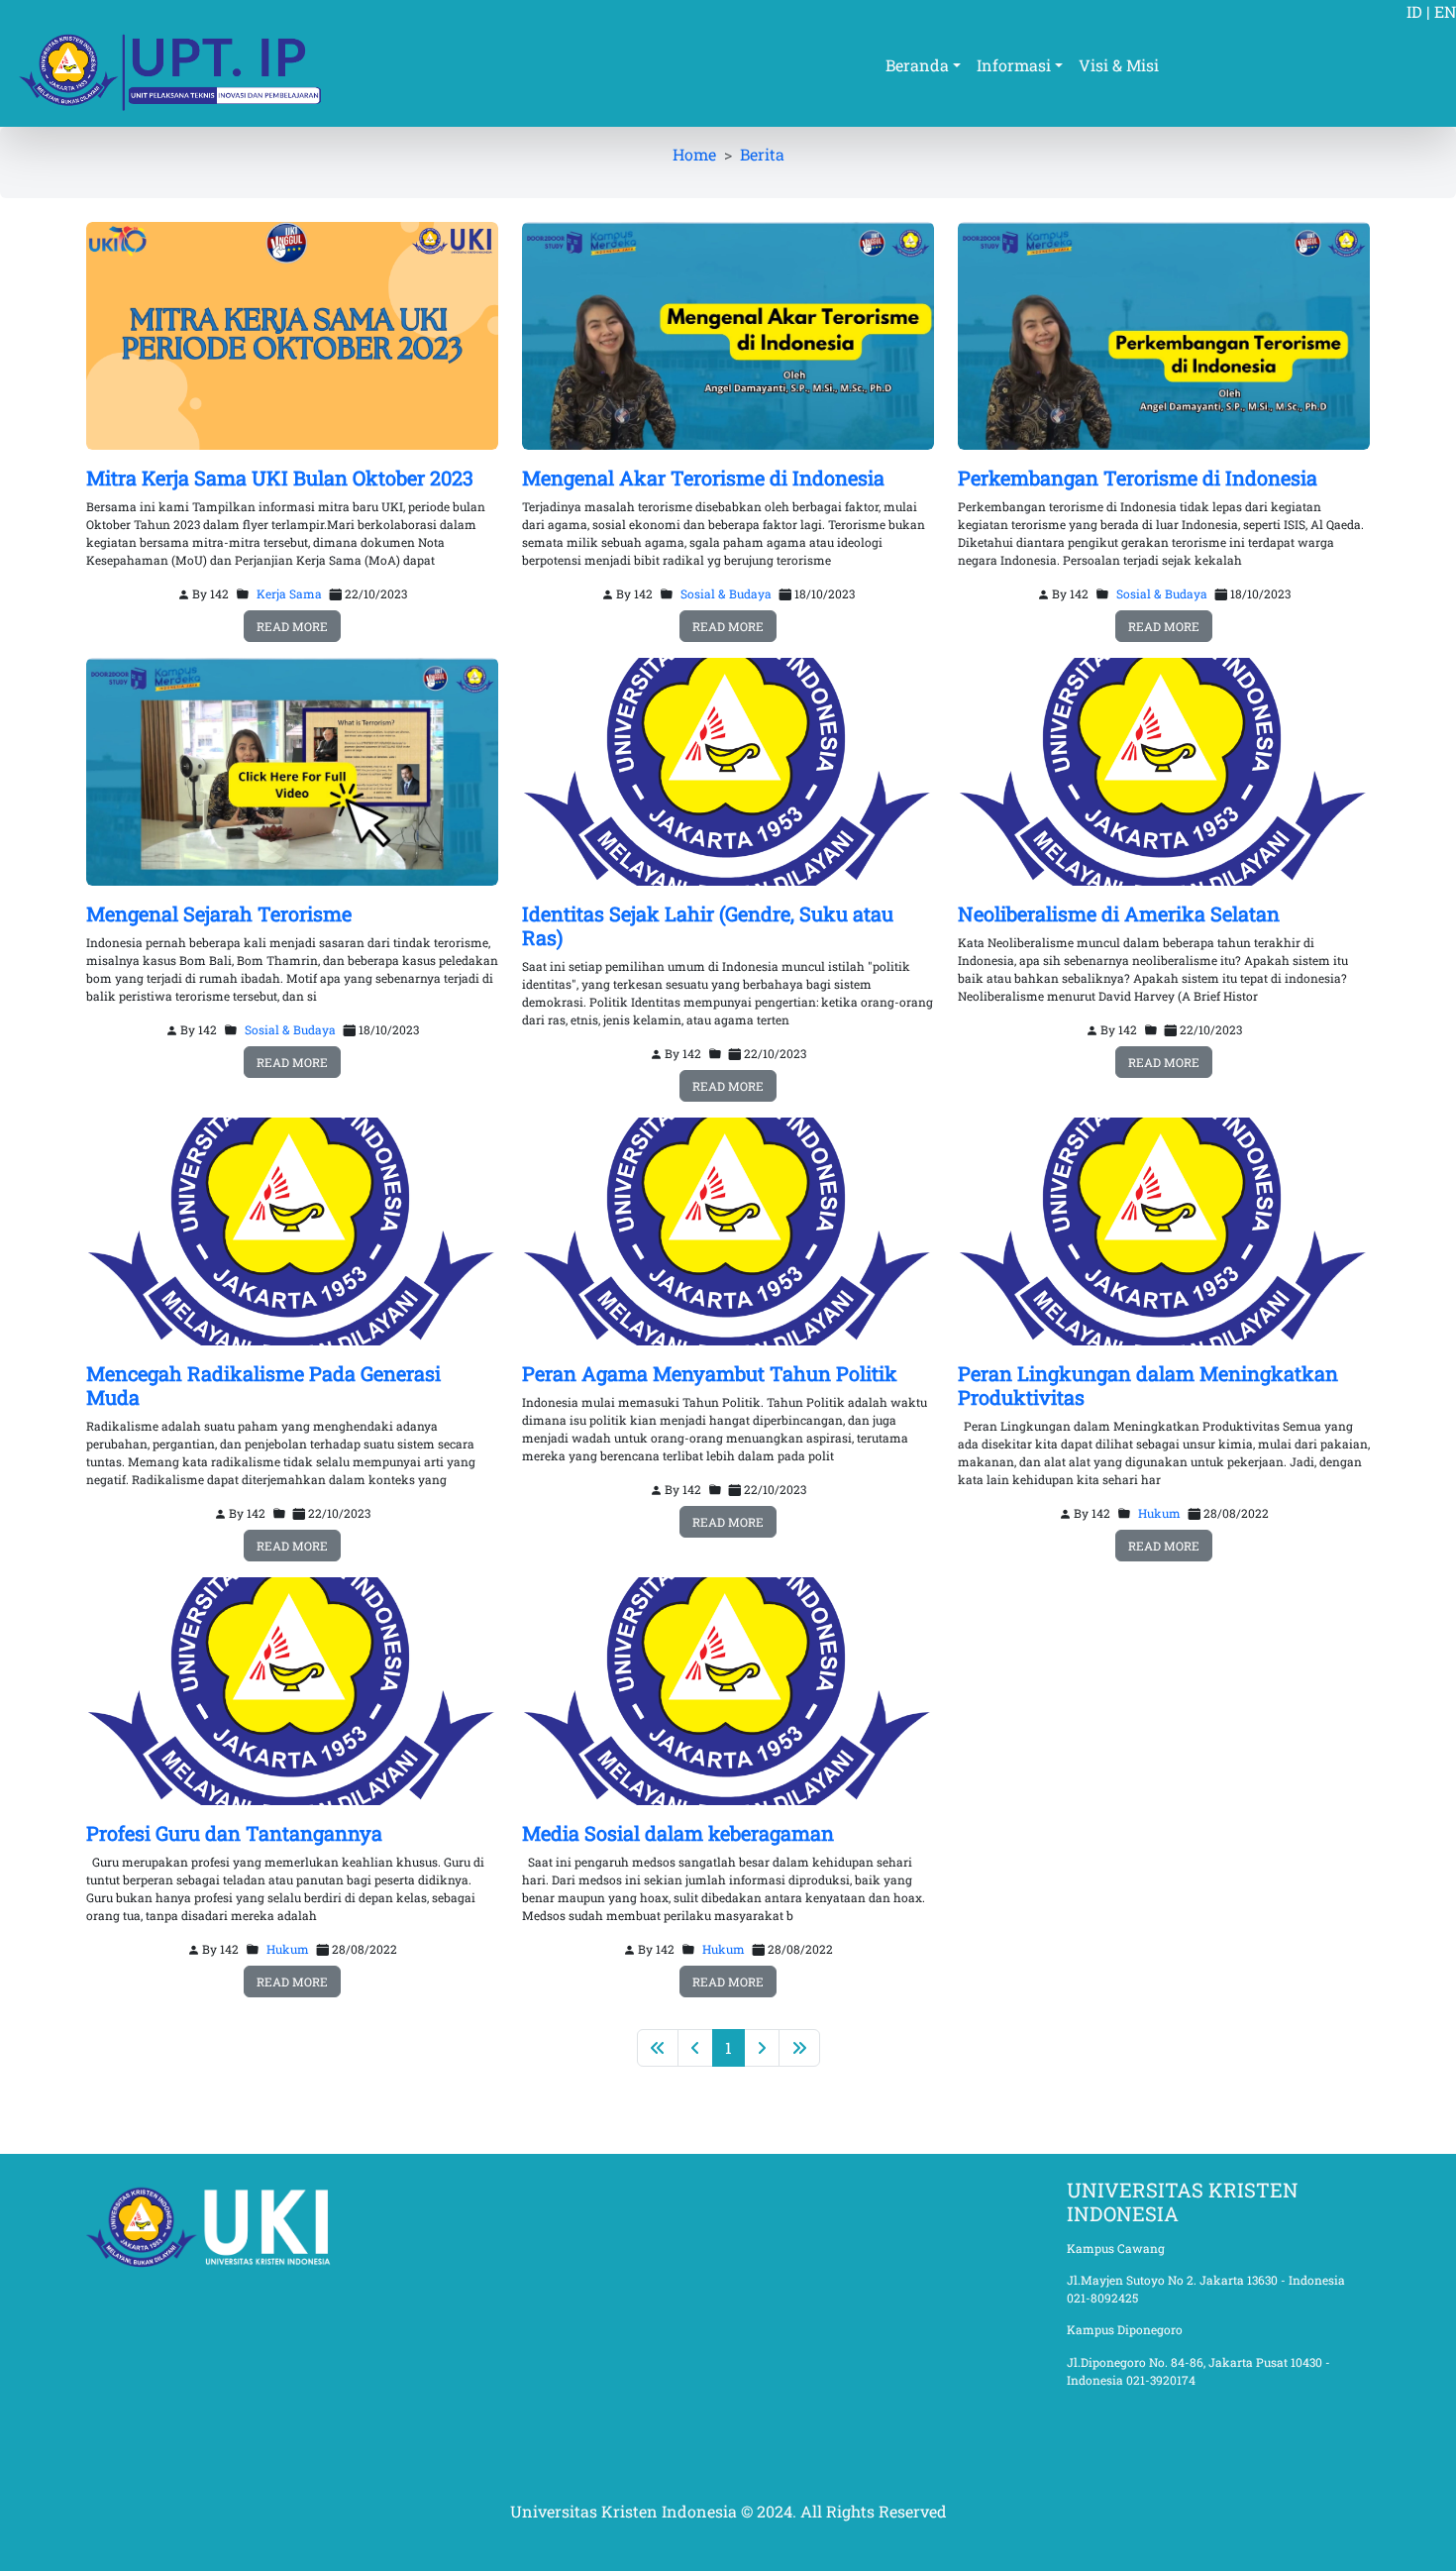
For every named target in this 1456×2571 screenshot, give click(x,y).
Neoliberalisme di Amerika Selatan (1119, 913)
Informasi (1014, 65)
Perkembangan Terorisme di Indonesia (1138, 478)
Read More (292, 626)
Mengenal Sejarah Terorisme (219, 913)
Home (694, 154)
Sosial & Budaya (726, 593)
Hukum (1159, 1513)
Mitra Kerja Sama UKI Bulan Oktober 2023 (280, 478)
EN (1445, 11)
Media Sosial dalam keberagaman (678, 1833)
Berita (762, 154)
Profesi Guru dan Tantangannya (234, 1833)
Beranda (917, 65)
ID (1414, 11)
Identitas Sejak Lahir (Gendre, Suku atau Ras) (708, 925)
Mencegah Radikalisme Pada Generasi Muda (263, 1385)
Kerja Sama (289, 593)
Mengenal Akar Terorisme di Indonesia (703, 478)
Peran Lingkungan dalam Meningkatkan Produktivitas (1148, 1385)
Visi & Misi (1119, 65)
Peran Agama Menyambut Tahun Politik (710, 1373)
